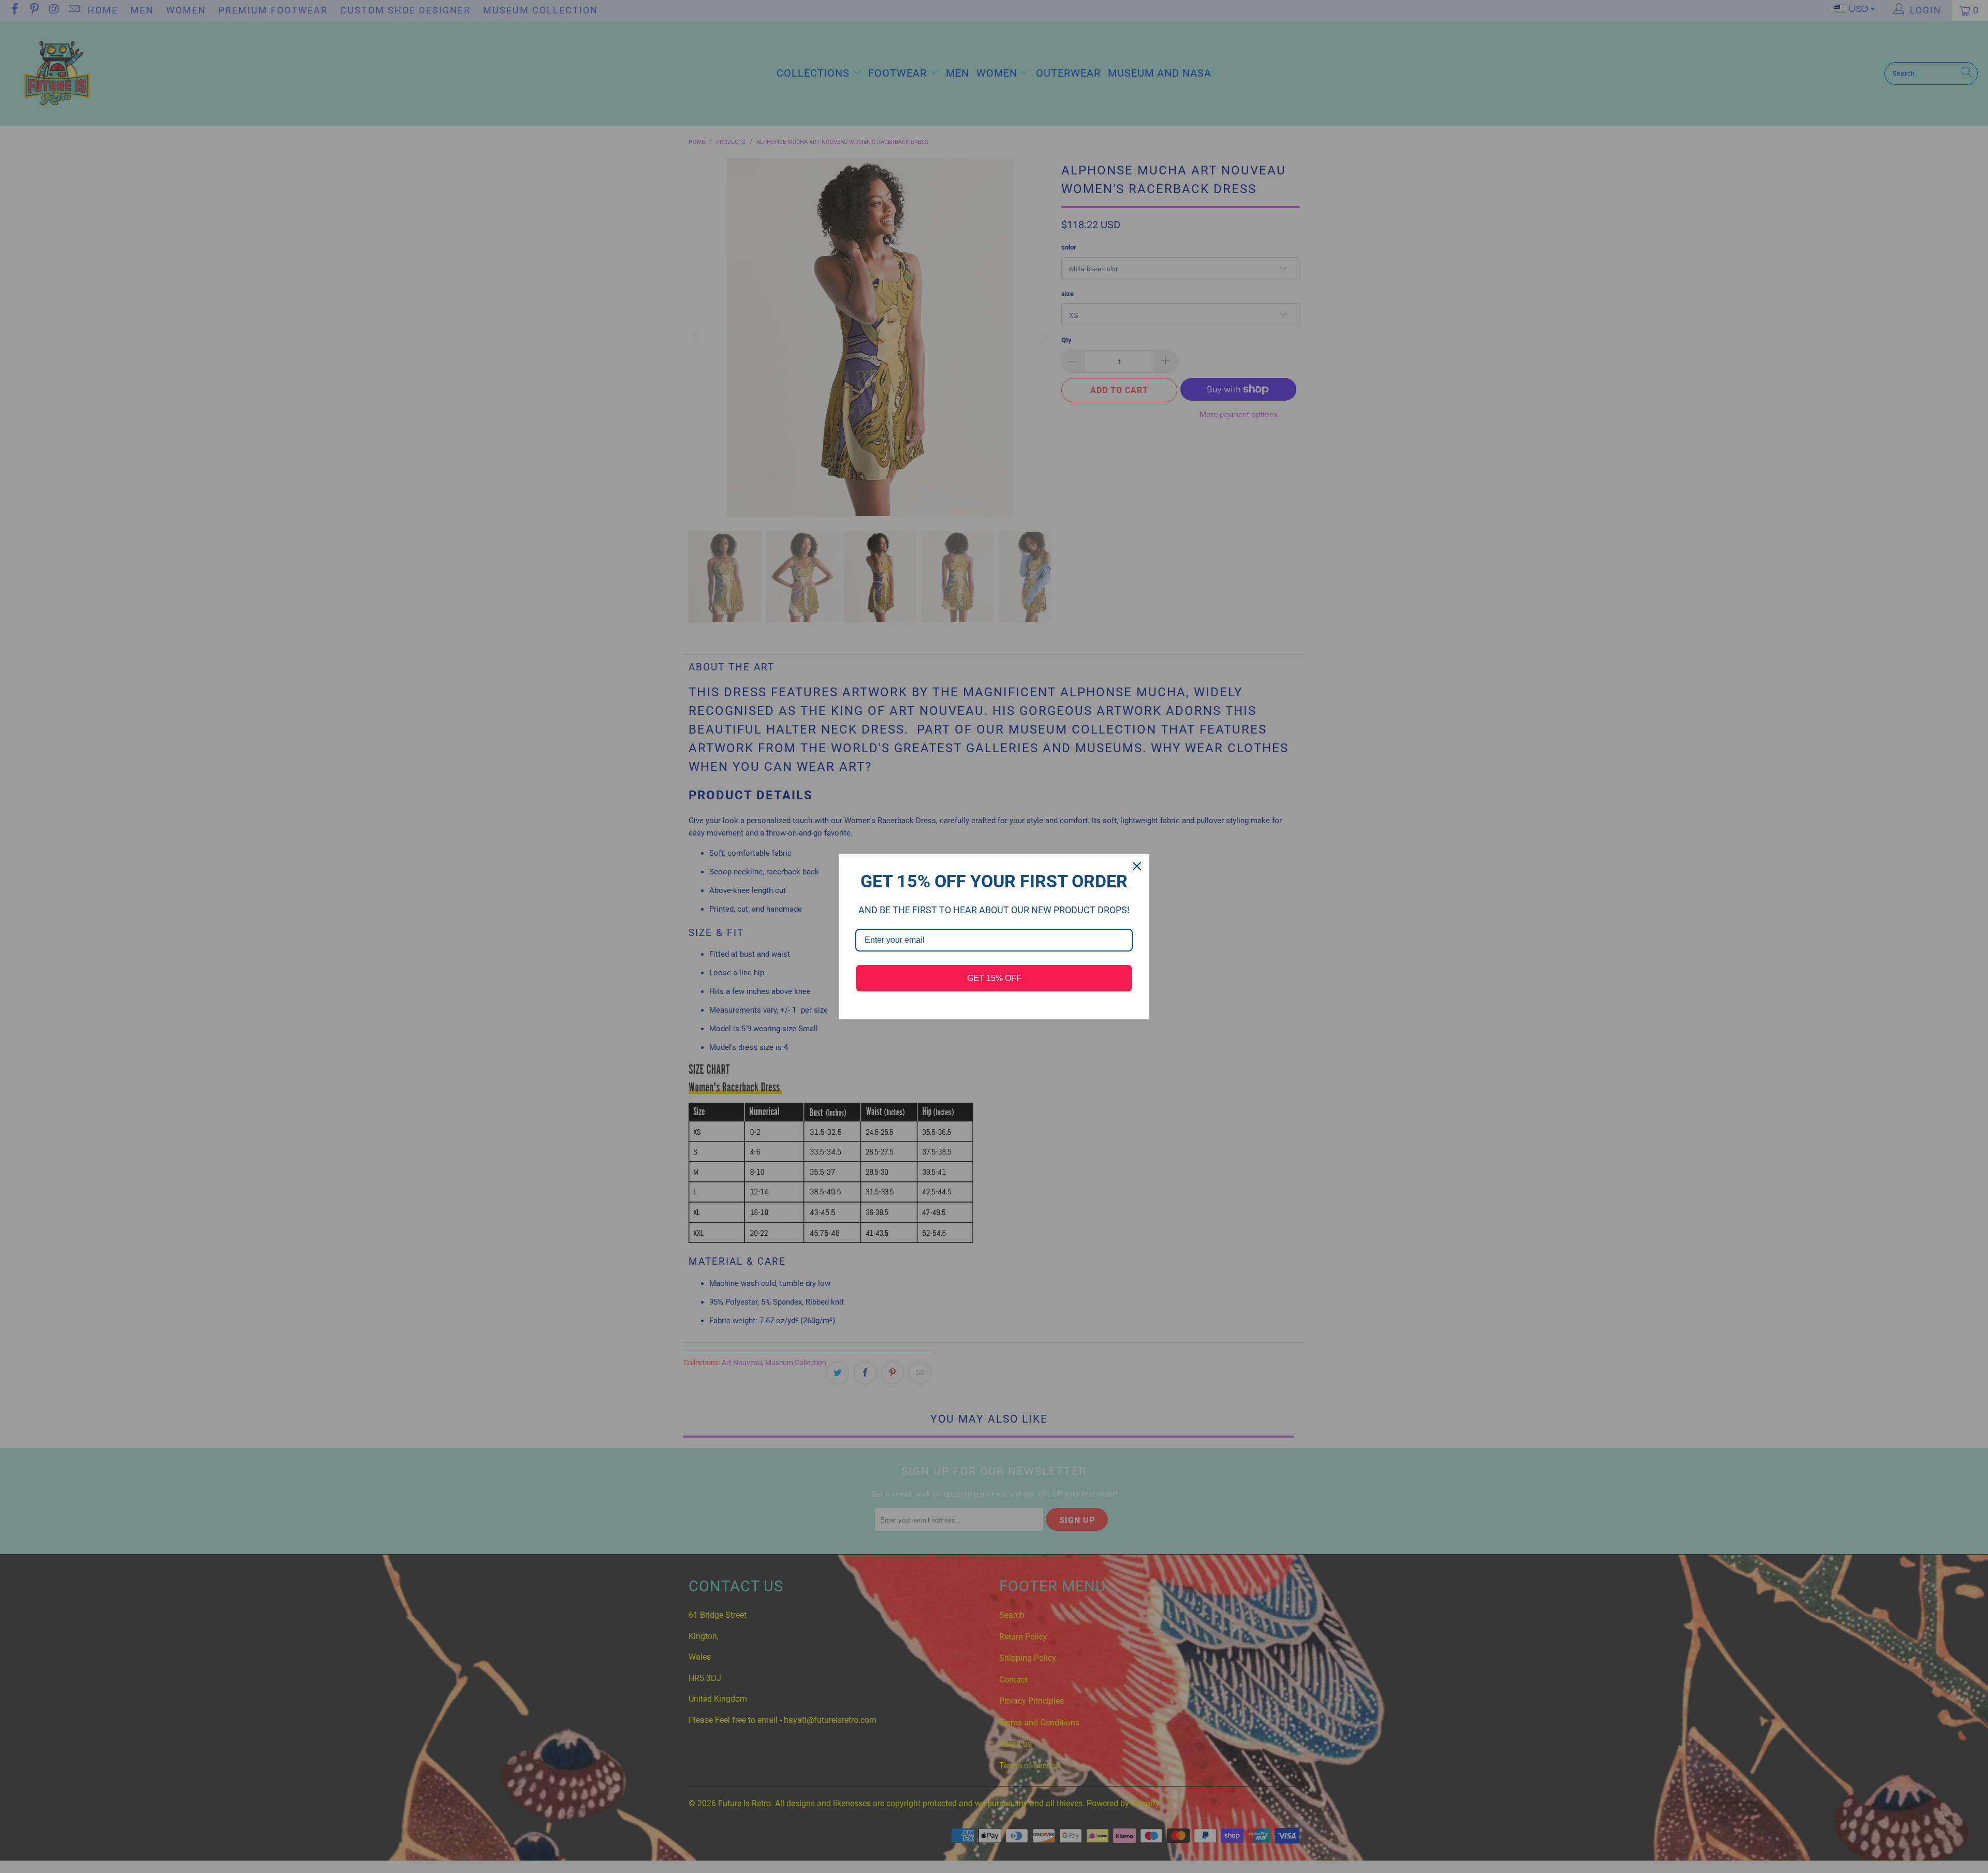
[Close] (1137, 866)
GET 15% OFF (994, 978)
